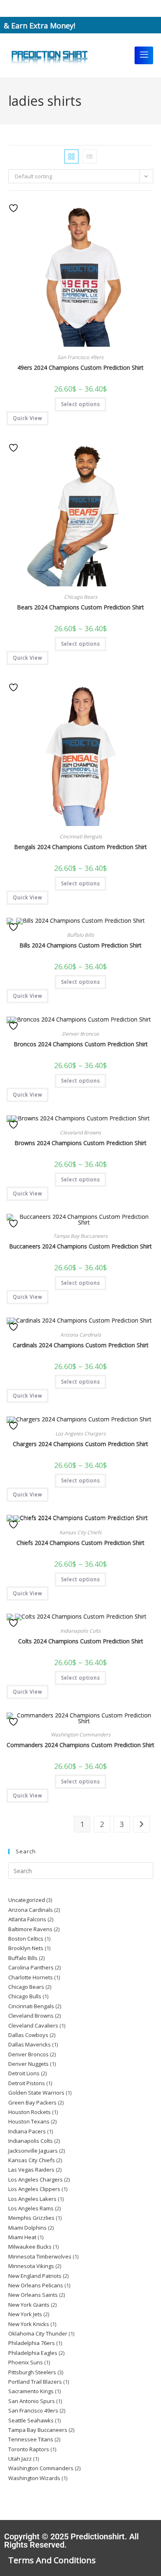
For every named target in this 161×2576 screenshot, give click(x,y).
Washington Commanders (81, 1735)
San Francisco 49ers (80, 357)
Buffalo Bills (80, 935)
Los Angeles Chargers (80, 1434)
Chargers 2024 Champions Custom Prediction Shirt (80, 1444)
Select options (80, 404)
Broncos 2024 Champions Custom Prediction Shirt (81, 1044)
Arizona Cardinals (81, 1335)
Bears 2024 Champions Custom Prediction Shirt (80, 607)
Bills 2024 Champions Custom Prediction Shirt (80, 945)
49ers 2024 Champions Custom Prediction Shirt (80, 367)
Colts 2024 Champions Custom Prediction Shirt (81, 1641)
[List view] (90, 156)
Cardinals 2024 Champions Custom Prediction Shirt (81, 1345)
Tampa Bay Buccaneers (80, 1236)
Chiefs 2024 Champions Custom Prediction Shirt (80, 1543)
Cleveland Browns (80, 1133)
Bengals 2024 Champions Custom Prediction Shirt (80, 847)
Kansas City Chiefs (80, 1532)
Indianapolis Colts (80, 1631)
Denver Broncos (80, 1034)
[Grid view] (71, 156)
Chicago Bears (81, 597)
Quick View (27, 418)
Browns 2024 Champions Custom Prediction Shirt (80, 1143)
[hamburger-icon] (144, 55)
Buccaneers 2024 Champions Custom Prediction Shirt (80, 1246)
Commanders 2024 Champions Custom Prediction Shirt (80, 1745)
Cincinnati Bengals (81, 836)
